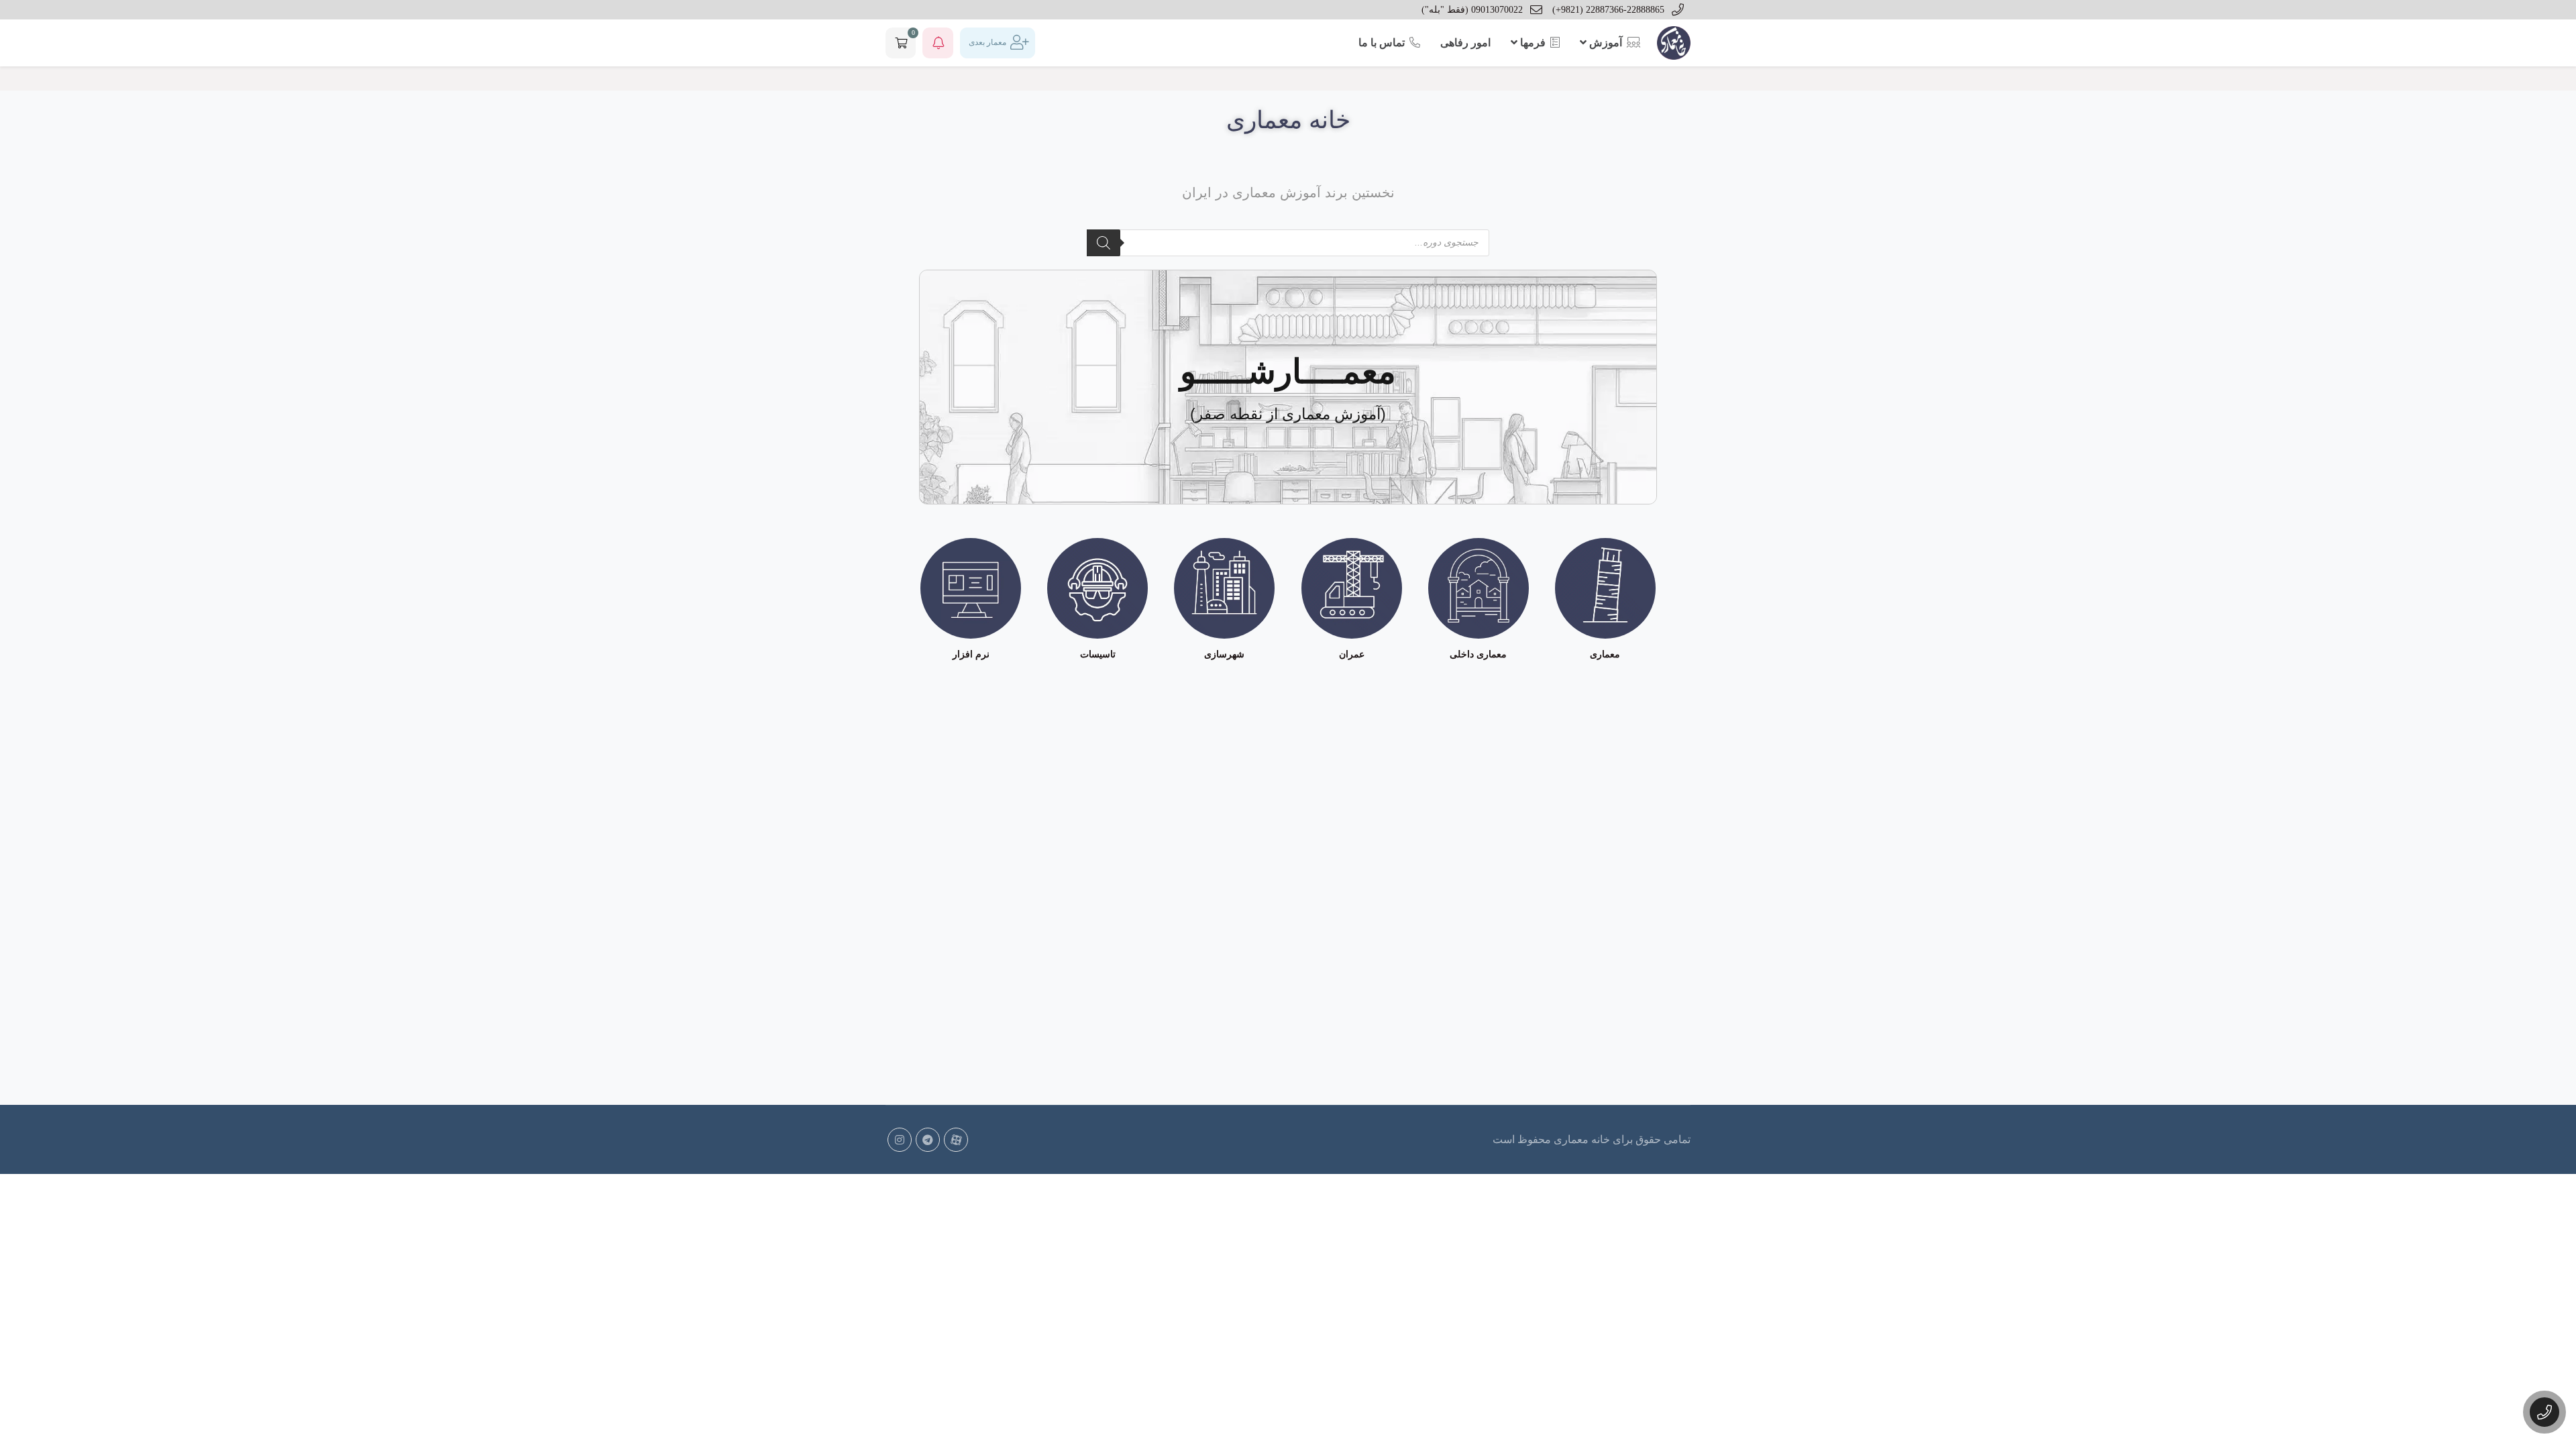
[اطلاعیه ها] (938, 43)
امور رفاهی (1465, 43)
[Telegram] (928, 1140)
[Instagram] (900, 1140)
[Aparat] (956, 1140)
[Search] (1104, 243)
